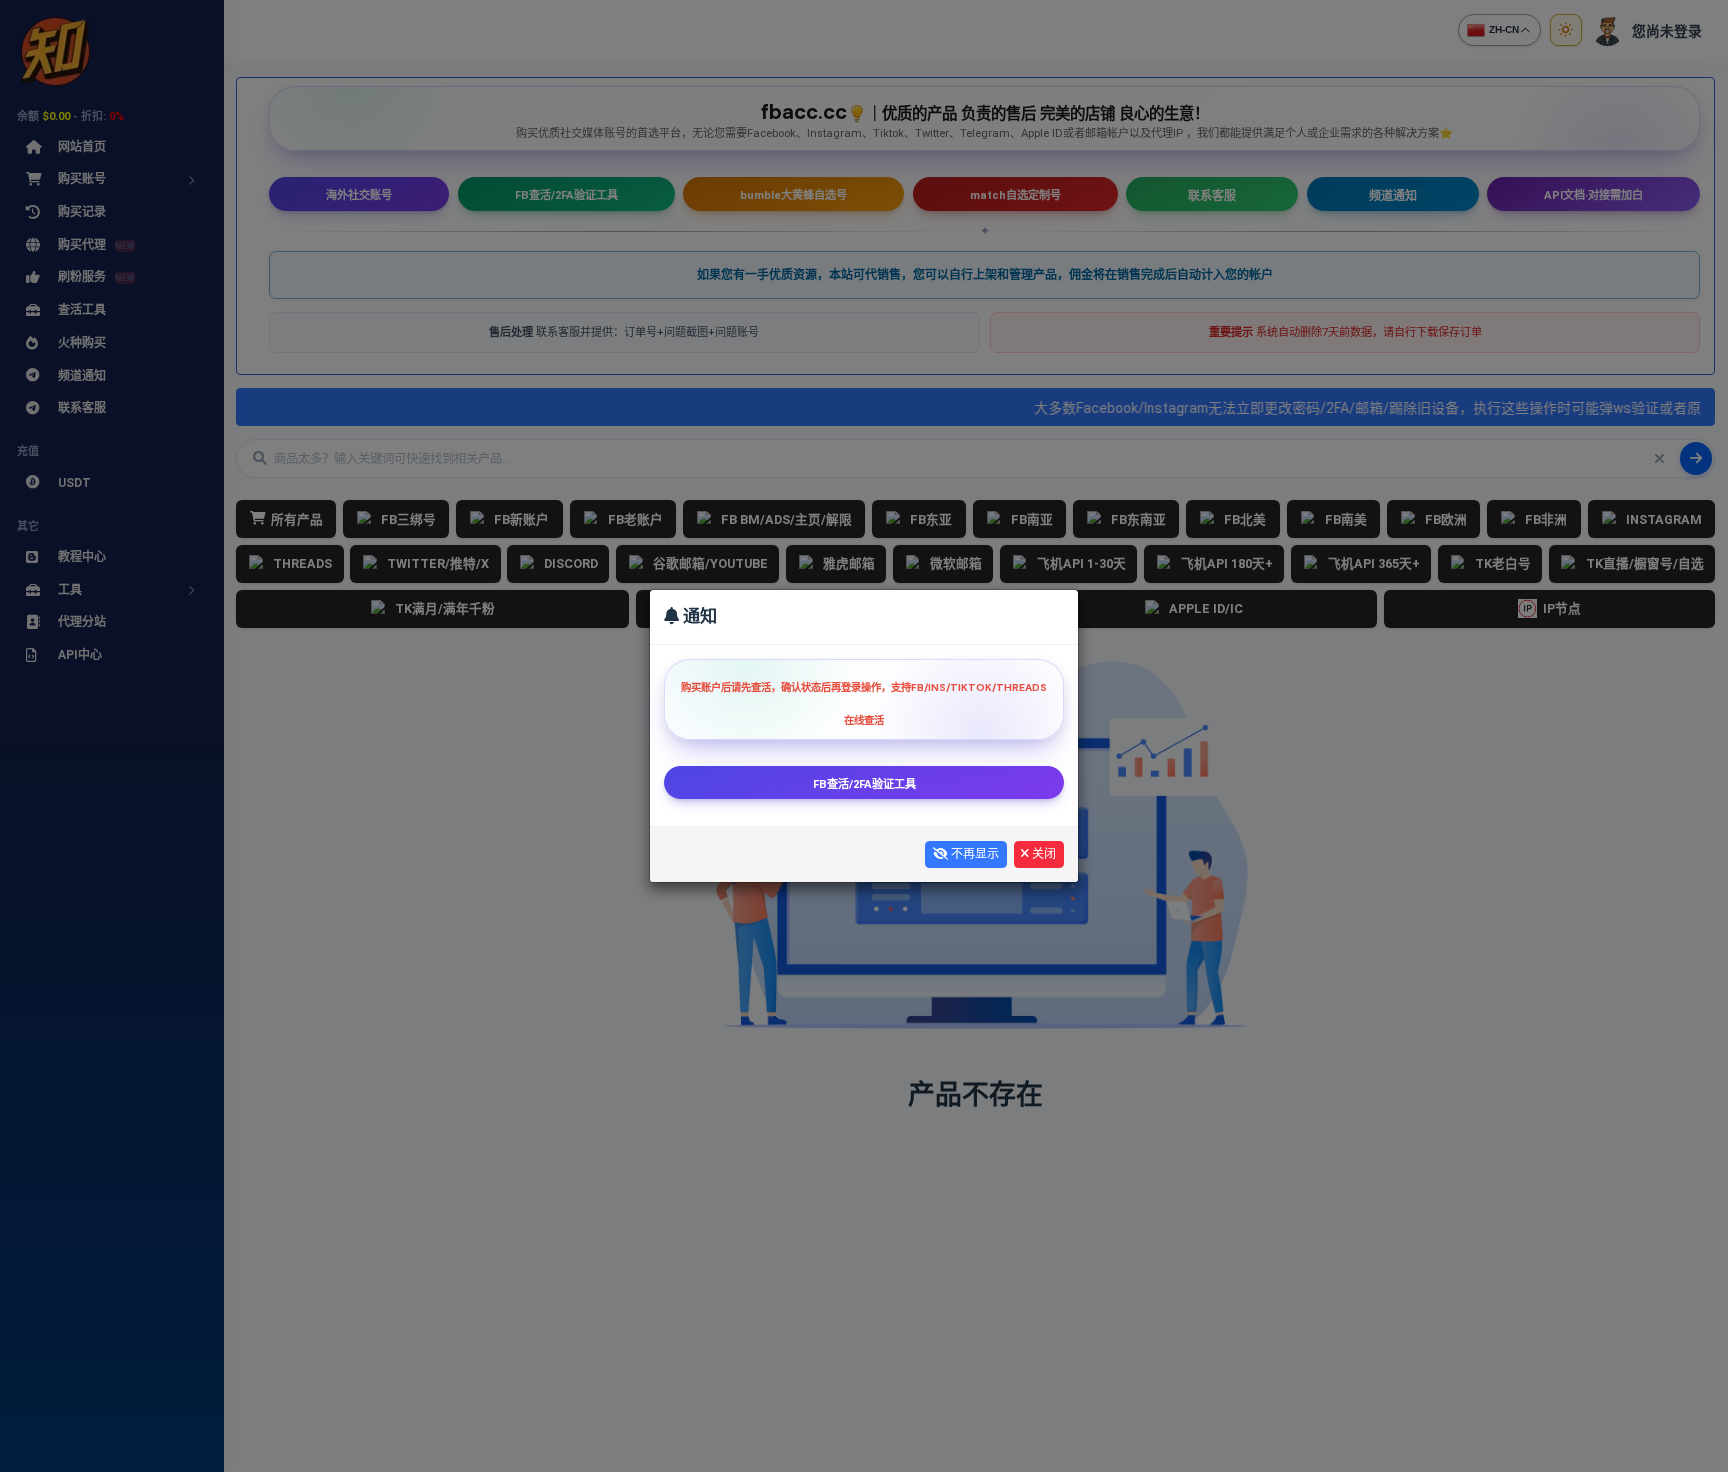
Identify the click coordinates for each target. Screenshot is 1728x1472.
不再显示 (973, 854)
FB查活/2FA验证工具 (864, 784)
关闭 (1042, 854)
